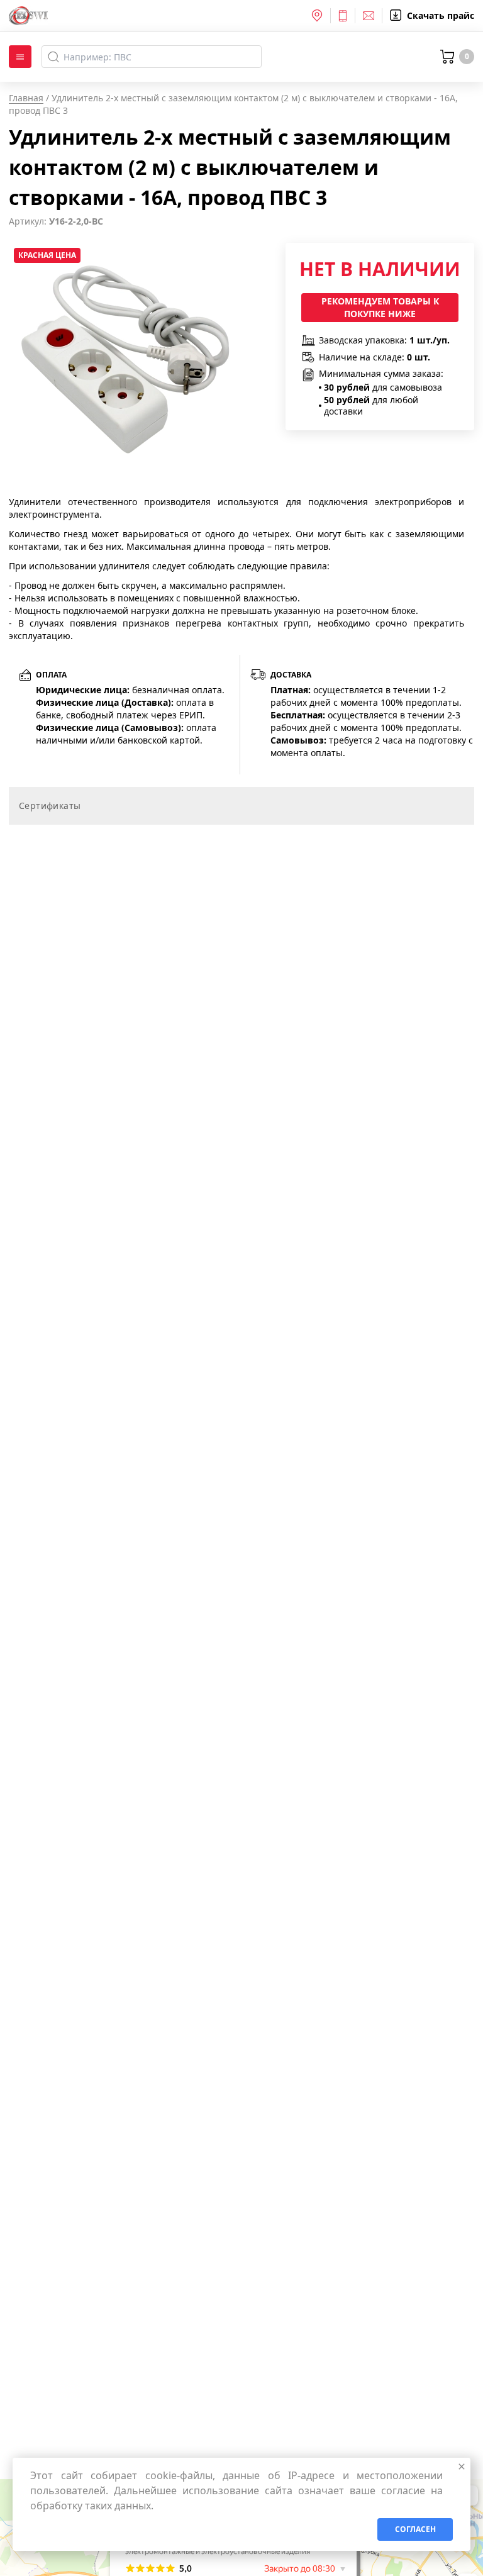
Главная (26, 98)
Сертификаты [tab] (50, 806)
